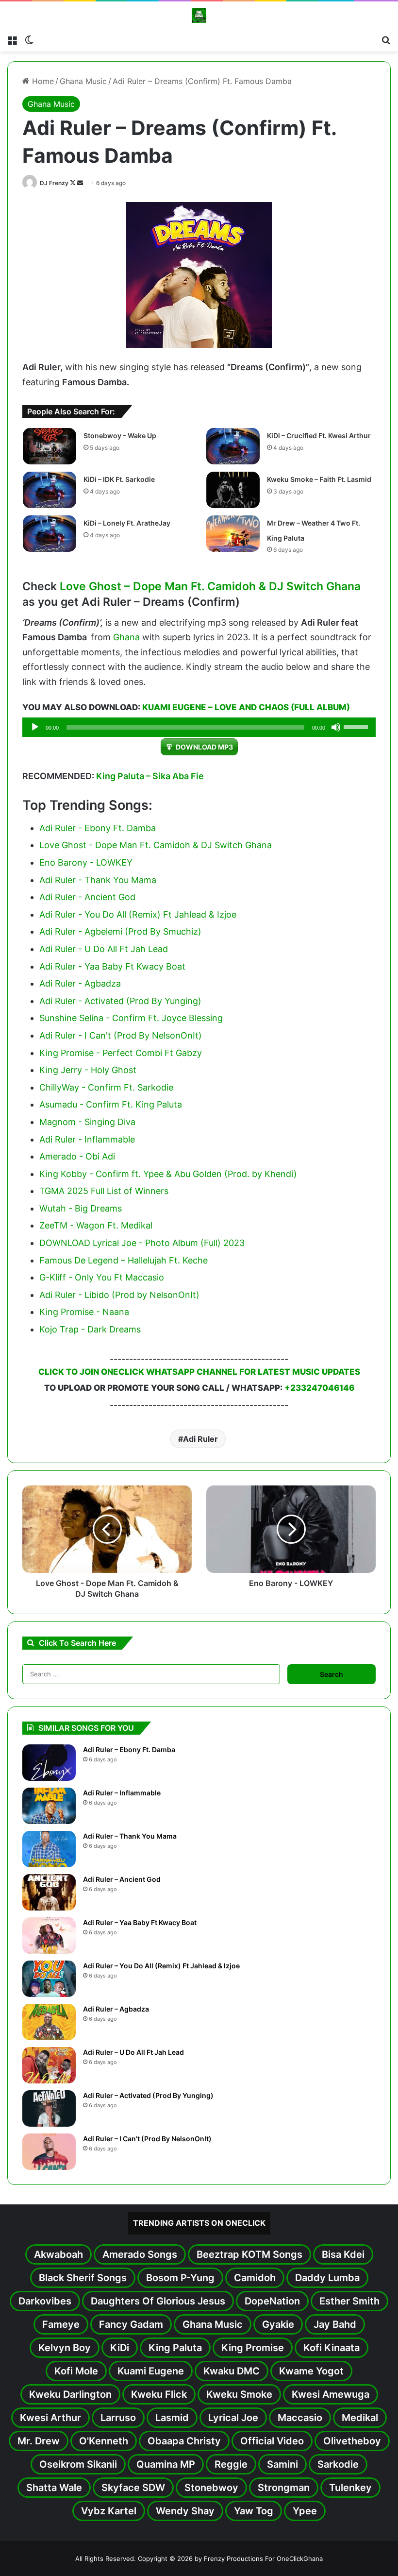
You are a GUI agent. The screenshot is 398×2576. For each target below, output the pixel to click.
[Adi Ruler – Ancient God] (49, 1892)
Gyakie (278, 2324)
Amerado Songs (140, 2254)
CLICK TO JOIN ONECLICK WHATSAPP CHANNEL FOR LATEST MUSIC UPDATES (199, 1372)
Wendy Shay (185, 2511)
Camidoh (255, 2278)
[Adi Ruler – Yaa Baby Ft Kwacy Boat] (49, 1936)
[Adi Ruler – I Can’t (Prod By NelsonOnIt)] (49, 2152)
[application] (199, 727)
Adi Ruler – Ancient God (122, 1879)
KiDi (120, 2348)
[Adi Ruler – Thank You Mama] (49, 1849)
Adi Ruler (200, 1439)
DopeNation (272, 2301)
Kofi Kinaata (332, 2348)
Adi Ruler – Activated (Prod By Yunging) (148, 2095)
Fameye (61, 2324)
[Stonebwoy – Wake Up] (50, 446)
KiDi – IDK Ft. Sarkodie (119, 479)
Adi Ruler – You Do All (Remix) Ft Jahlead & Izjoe (161, 1966)
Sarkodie (338, 2464)
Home (42, 81)
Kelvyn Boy (65, 2348)
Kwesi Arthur (50, 2418)
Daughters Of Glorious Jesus (158, 2301)
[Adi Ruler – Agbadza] (49, 2022)
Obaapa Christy (184, 2441)
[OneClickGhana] (199, 16)
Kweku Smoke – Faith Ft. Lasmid (319, 479)
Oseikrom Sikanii (78, 2464)
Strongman (284, 2488)
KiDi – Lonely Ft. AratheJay (127, 523)
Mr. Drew (39, 2441)
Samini (282, 2464)
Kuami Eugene (151, 2371)
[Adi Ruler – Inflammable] (49, 1806)
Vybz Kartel (109, 2511)
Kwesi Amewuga (331, 2394)
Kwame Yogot (311, 2371)
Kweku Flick (159, 2394)
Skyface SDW (133, 2488)
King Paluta (175, 2348)
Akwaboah (58, 2254)
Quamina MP (166, 2464)
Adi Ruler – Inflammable (122, 1793)
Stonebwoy (211, 2488)
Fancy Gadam (131, 2324)
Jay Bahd (335, 2324)
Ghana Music (83, 81)
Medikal (360, 2418)
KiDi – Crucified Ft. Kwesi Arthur (319, 435)
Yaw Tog (254, 2511)
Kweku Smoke (239, 2394)
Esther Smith (349, 2301)
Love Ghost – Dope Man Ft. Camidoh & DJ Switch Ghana (210, 586)
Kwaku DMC (232, 2371)
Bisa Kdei (343, 2254)
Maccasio (300, 2418)
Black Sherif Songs (83, 2278)
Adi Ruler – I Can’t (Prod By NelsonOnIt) (147, 2139)
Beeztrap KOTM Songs (249, 2254)
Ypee (305, 2511)
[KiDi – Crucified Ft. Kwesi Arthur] (233, 446)
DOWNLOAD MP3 (204, 747)
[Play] (35, 727)
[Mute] (336, 727)
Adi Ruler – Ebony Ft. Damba (129, 1749)
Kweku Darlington (70, 2394)
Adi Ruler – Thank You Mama (130, 1836)
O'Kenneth (104, 2441)
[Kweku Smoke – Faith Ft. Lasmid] (233, 490)
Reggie (231, 2464)
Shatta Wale (54, 2488)
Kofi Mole (76, 2371)
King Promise (253, 2348)
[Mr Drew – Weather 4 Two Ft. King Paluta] (233, 534)
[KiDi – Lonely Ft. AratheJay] (50, 534)
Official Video (272, 2441)
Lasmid (172, 2418)
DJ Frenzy (54, 183)
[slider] (357, 726)
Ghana (126, 637)
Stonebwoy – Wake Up (120, 435)
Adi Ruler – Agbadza (116, 2009)
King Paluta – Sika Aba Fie (150, 776)
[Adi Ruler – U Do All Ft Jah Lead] (49, 2065)
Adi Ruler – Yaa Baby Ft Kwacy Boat (140, 1922)
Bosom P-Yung (180, 2278)
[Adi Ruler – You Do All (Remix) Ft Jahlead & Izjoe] (49, 1979)
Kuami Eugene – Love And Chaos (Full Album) (246, 707)
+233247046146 (319, 1388)
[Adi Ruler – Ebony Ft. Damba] (49, 1763)
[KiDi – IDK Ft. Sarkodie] (50, 490)
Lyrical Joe (233, 2418)
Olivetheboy (352, 2441)
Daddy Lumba (327, 2278)
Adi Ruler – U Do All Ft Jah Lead (133, 2052)
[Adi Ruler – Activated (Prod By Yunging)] (49, 2108)
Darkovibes (45, 2301)
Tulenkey (350, 2488)
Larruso (118, 2418)
